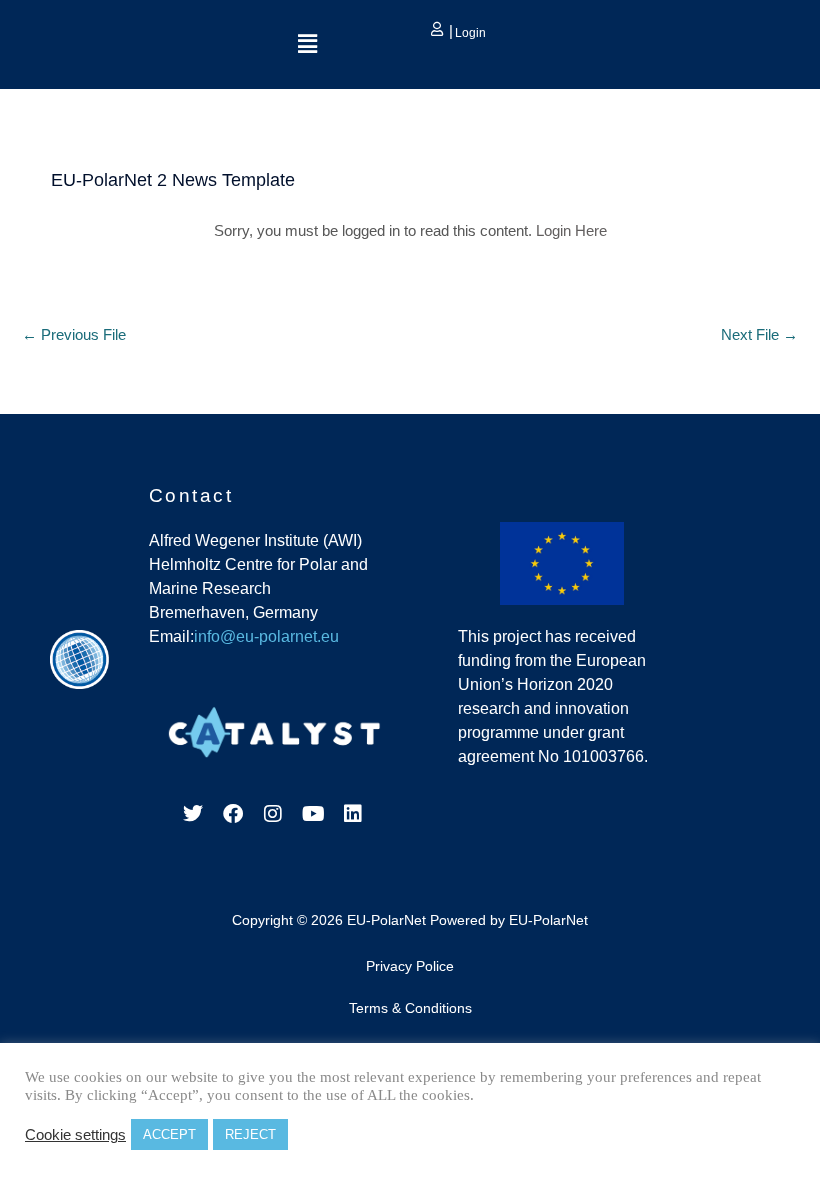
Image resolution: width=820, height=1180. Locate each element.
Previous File (74, 335)
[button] (307, 44)
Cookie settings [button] (75, 1135)
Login (469, 33)
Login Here (571, 231)
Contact (191, 495)
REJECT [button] (250, 1134)
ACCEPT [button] (169, 1134)
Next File (759, 335)
